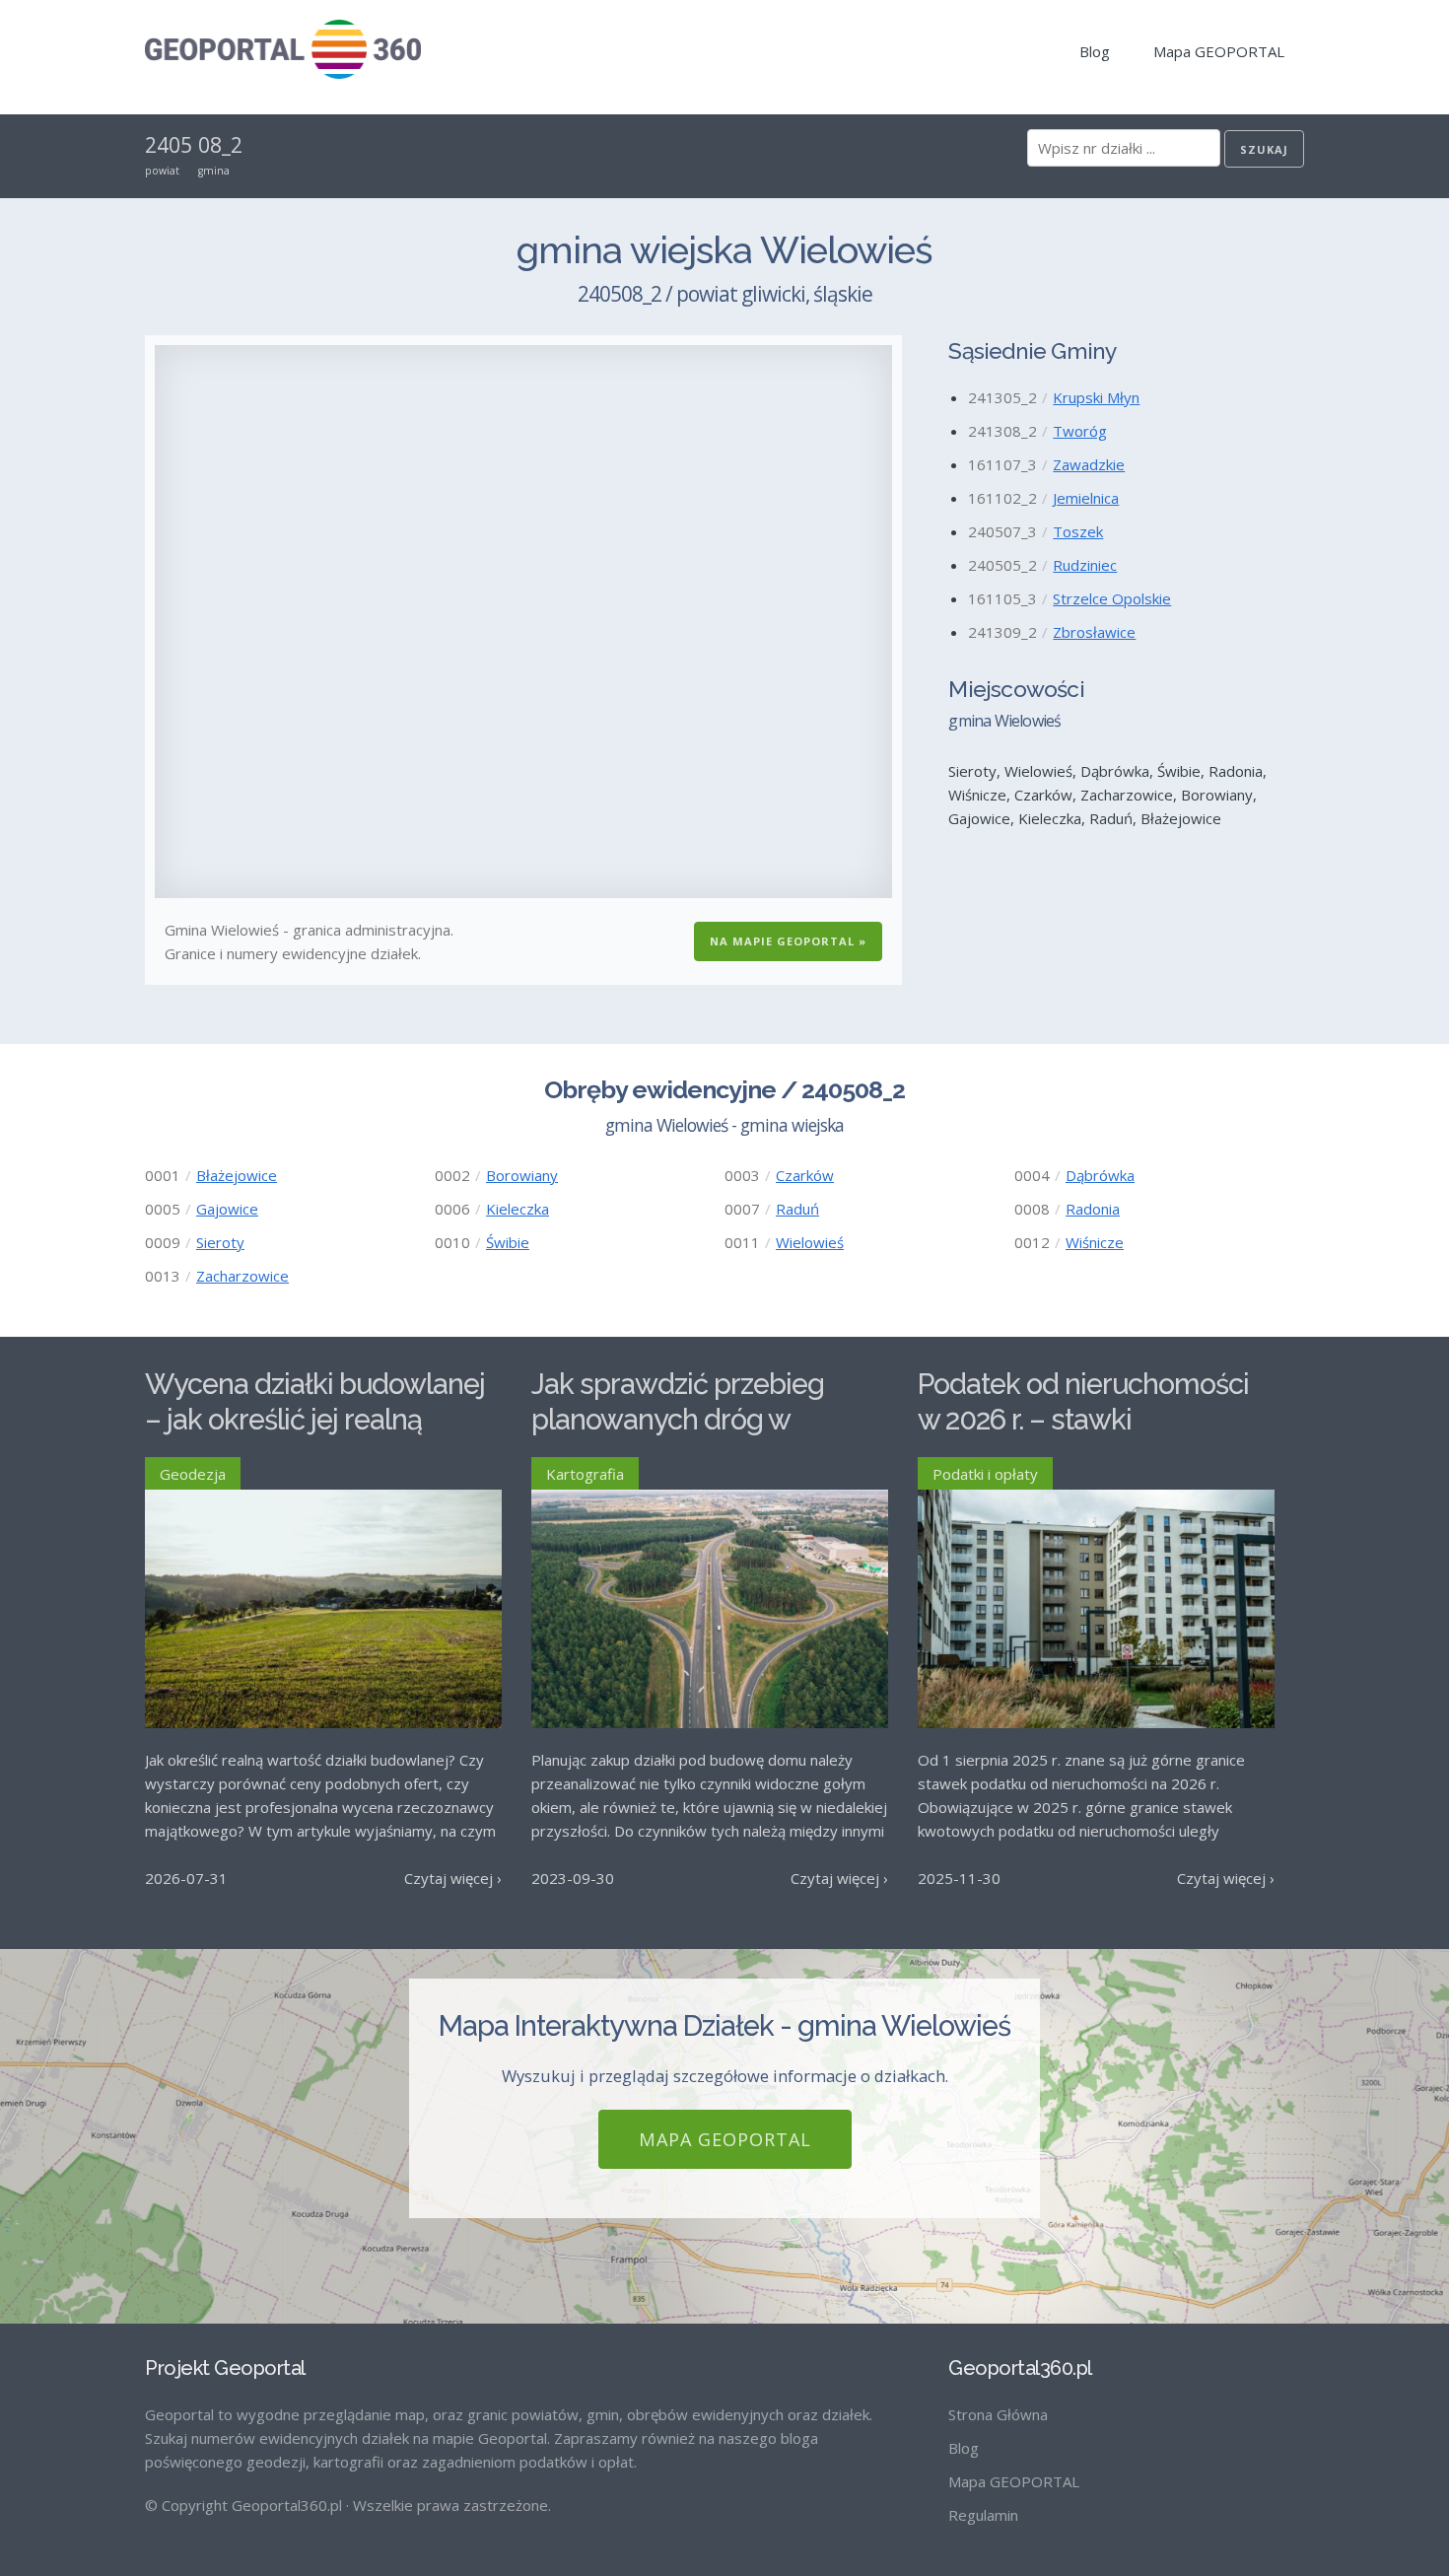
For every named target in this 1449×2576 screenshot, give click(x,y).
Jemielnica (1086, 498)
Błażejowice (237, 1175)
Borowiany (522, 1175)
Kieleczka (517, 1209)
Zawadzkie (1089, 464)
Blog (1095, 51)
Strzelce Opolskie (1112, 598)
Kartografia (585, 1474)
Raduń (797, 1209)
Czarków (805, 1175)
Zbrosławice (1094, 632)
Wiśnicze (1095, 1242)
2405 (169, 145)
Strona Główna (998, 2414)
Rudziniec (1085, 565)
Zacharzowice (242, 1276)
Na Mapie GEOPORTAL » (788, 941)
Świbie (508, 1242)
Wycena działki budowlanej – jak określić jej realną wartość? (315, 1420)
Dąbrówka (1100, 1175)
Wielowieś (810, 1242)
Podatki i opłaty (985, 1474)
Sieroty (220, 1242)
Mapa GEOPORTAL (1219, 51)
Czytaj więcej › (453, 1878)
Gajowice (227, 1209)
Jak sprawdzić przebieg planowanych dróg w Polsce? (678, 1420)
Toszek (1078, 531)
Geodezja (193, 1474)
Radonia (1093, 1209)
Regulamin (983, 2515)
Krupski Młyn (1096, 397)
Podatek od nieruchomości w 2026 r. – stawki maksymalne (1083, 1420)
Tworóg (1080, 431)
